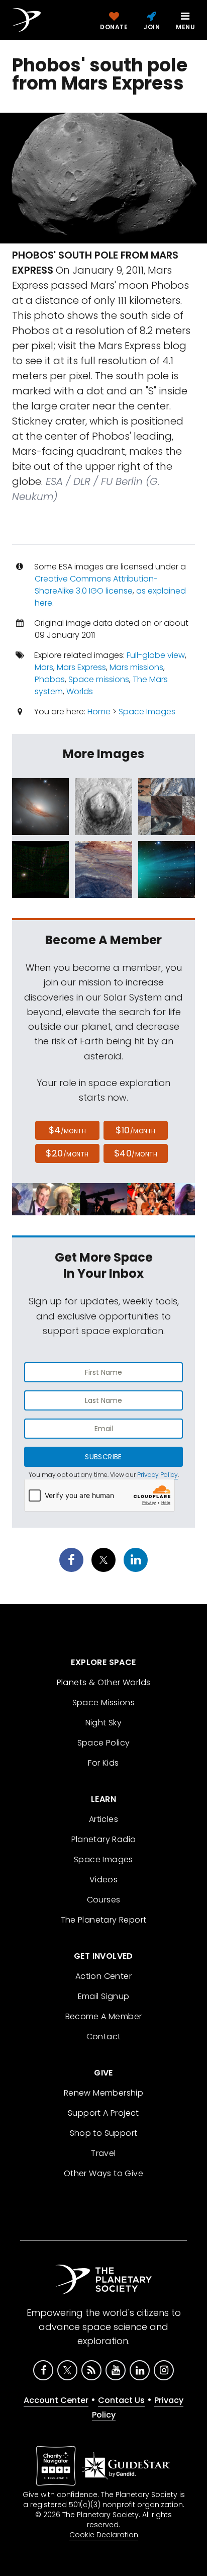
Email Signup (104, 1996)
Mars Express (81, 667)
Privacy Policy (158, 1475)
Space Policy (104, 1743)
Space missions (99, 679)
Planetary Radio (104, 1839)
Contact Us (121, 2400)
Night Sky (104, 1723)
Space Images (147, 712)
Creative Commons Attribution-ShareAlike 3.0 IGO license (96, 585)
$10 (135, 1130)
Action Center (103, 1976)
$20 (67, 1153)
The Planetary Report (104, 1920)
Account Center (56, 2400)
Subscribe (103, 1457)
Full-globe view (156, 655)
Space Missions (104, 1702)
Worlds (80, 691)
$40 (136, 1153)
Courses (104, 1900)
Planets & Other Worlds (104, 1682)
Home (99, 712)
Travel (103, 2153)
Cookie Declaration (104, 2535)
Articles (103, 1819)
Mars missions (136, 667)
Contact (104, 2037)
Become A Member (104, 2016)
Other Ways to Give (103, 2173)
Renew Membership (103, 2093)
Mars (44, 667)
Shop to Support (104, 2133)
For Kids (103, 1763)
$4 (68, 1130)
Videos (103, 1880)
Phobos (50, 679)
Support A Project (103, 2113)
